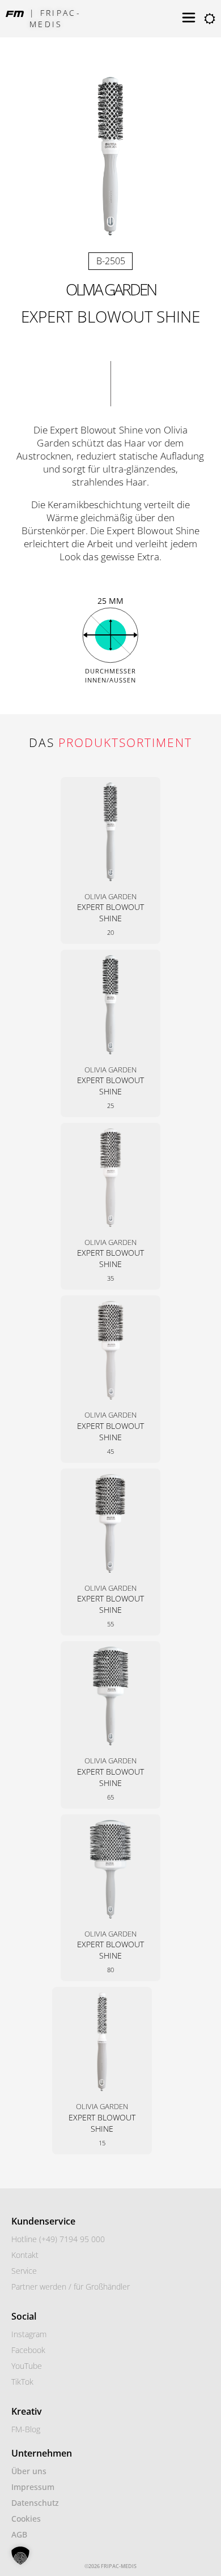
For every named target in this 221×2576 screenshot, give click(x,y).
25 (110, 1105)
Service (24, 2271)
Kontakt (25, 2255)
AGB (19, 2534)
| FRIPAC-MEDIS (55, 18)
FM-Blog (26, 2429)
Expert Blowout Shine (110, 913)
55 (110, 1624)
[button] (20, 2556)
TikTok (22, 2382)
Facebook (28, 2350)
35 (110, 1278)
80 (110, 1970)
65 (110, 1797)
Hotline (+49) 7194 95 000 (58, 2239)
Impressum (33, 2487)
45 (110, 1451)
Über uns (29, 2471)
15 (102, 2143)
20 (110, 932)
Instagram (29, 2334)
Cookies (26, 2519)
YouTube (27, 2366)
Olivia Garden (111, 289)
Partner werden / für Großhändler (71, 2287)
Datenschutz (35, 2503)
